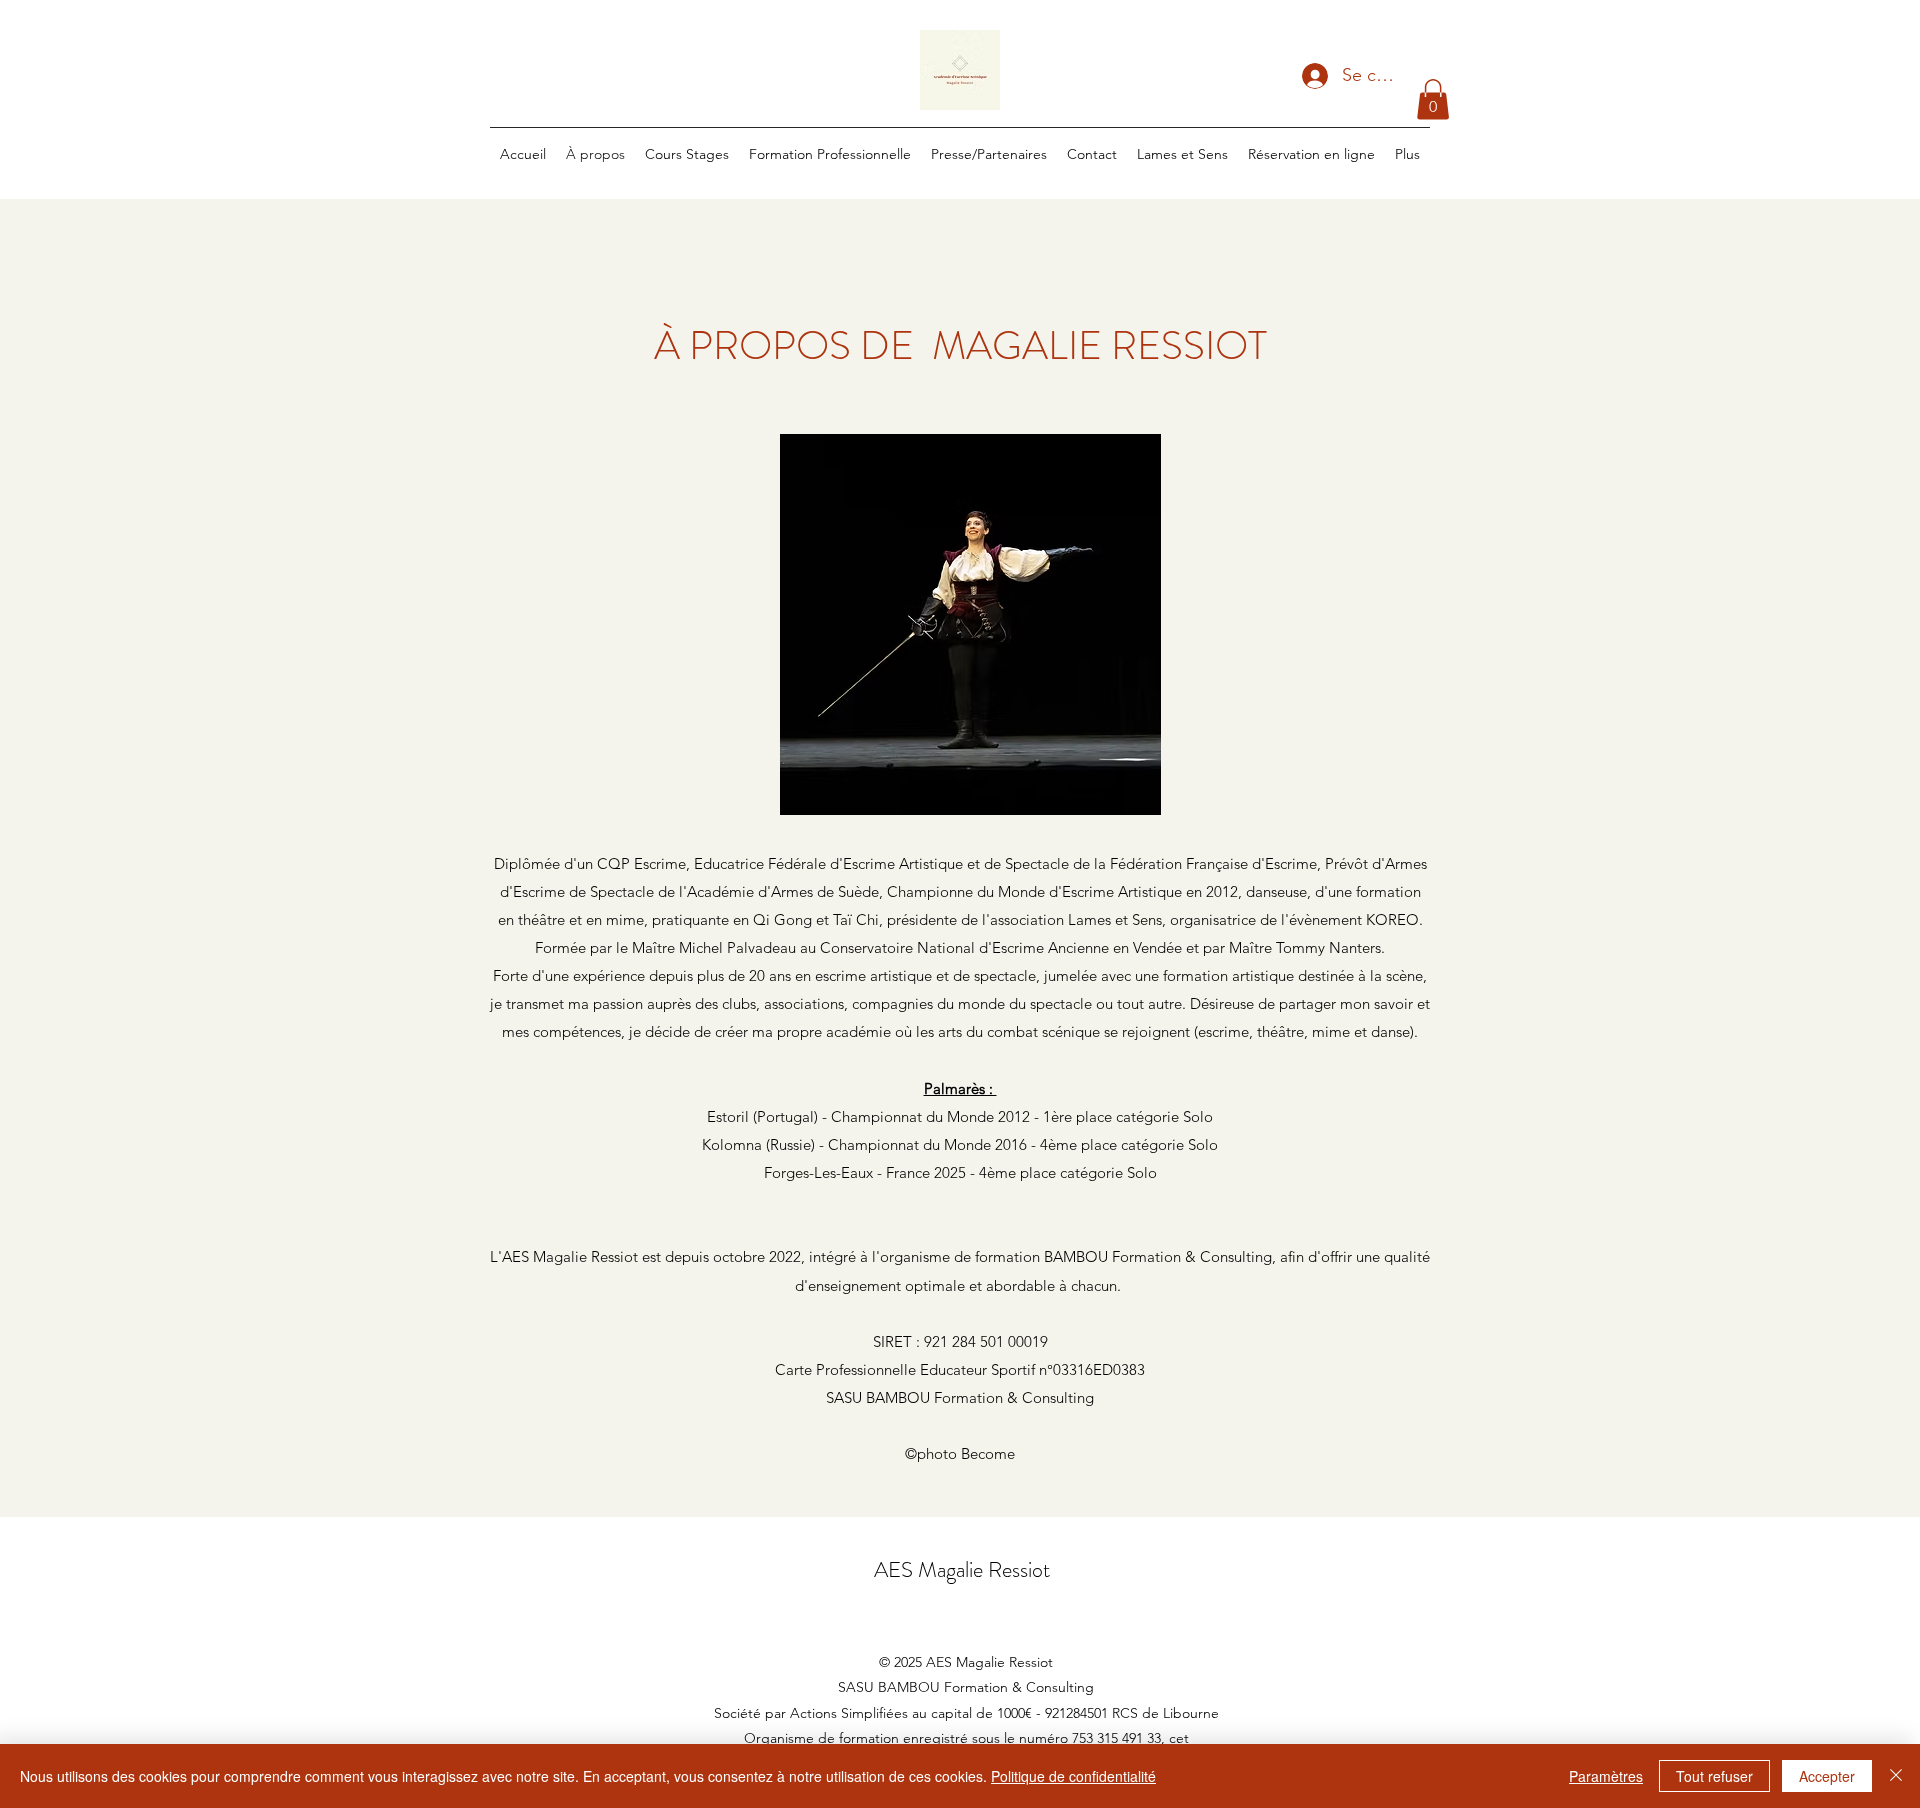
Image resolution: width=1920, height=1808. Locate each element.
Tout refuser (1714, 1776)
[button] (1433, 99)
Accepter (1827, 1776)
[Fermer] (1896, 1776)
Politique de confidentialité (1073, 1776)
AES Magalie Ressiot (962, 1569)
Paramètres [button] (1606, 1776)
